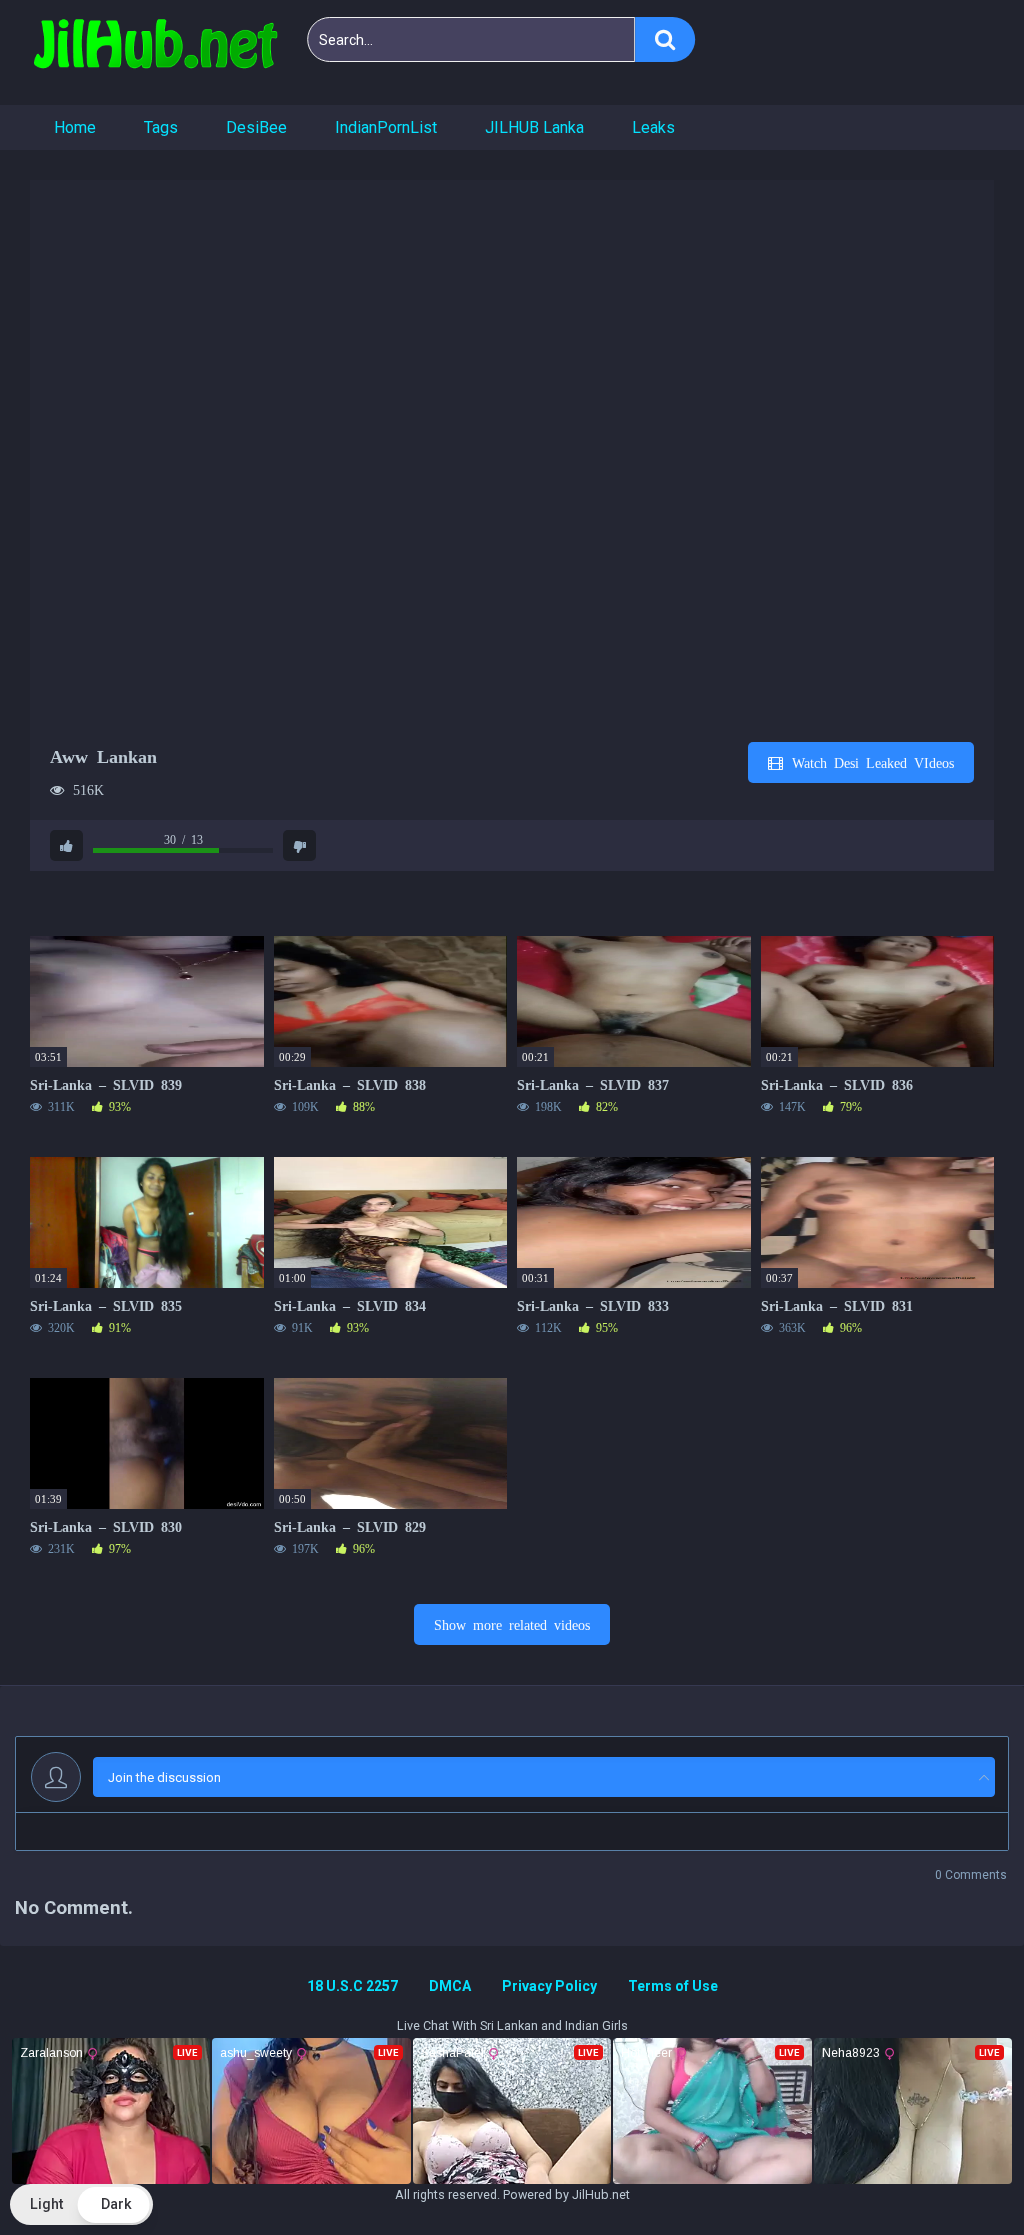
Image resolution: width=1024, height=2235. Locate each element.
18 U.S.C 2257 (352, 1986)
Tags (161, 127)
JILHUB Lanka (534, 127)
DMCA (450, 1986)
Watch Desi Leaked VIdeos (869, 762)
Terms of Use (673, 1986)
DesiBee (256, 127)
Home (75, 127)
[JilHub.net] (155, 52)
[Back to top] (957, 2174)
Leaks (653, 127)
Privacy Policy (549, 1986)
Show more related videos (512, 1624)
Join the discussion (164, 1777)
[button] (81, 2204)
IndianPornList (386, 127)
